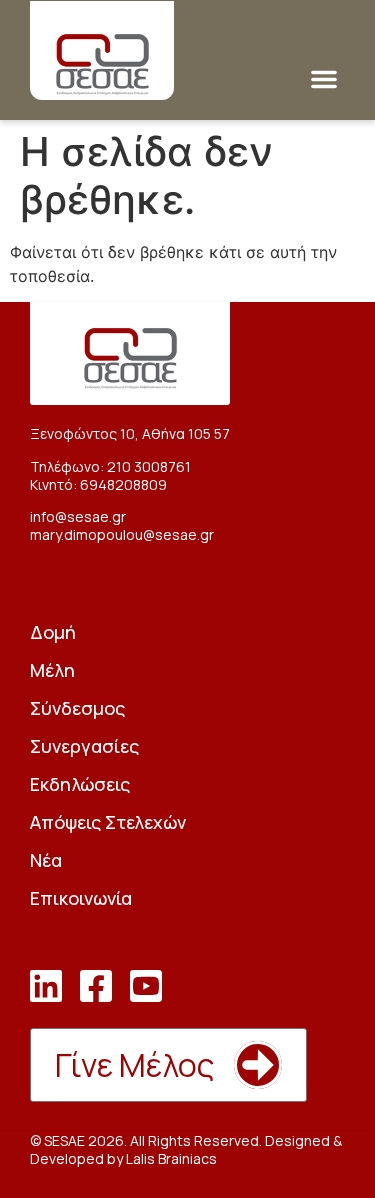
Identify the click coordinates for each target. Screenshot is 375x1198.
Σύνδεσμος (77, 708)
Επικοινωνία (81, 898)
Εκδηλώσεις (80, 784)
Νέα (46, 860)
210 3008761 (149, 466)
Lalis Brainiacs (171, 1158)
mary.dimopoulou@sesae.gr (122, 534)
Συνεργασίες (84, 746)
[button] (324, 79)
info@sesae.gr (78, 516)
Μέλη (52, 670)
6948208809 (123, 484)
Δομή (53, 632)
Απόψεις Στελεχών (108, 822)
